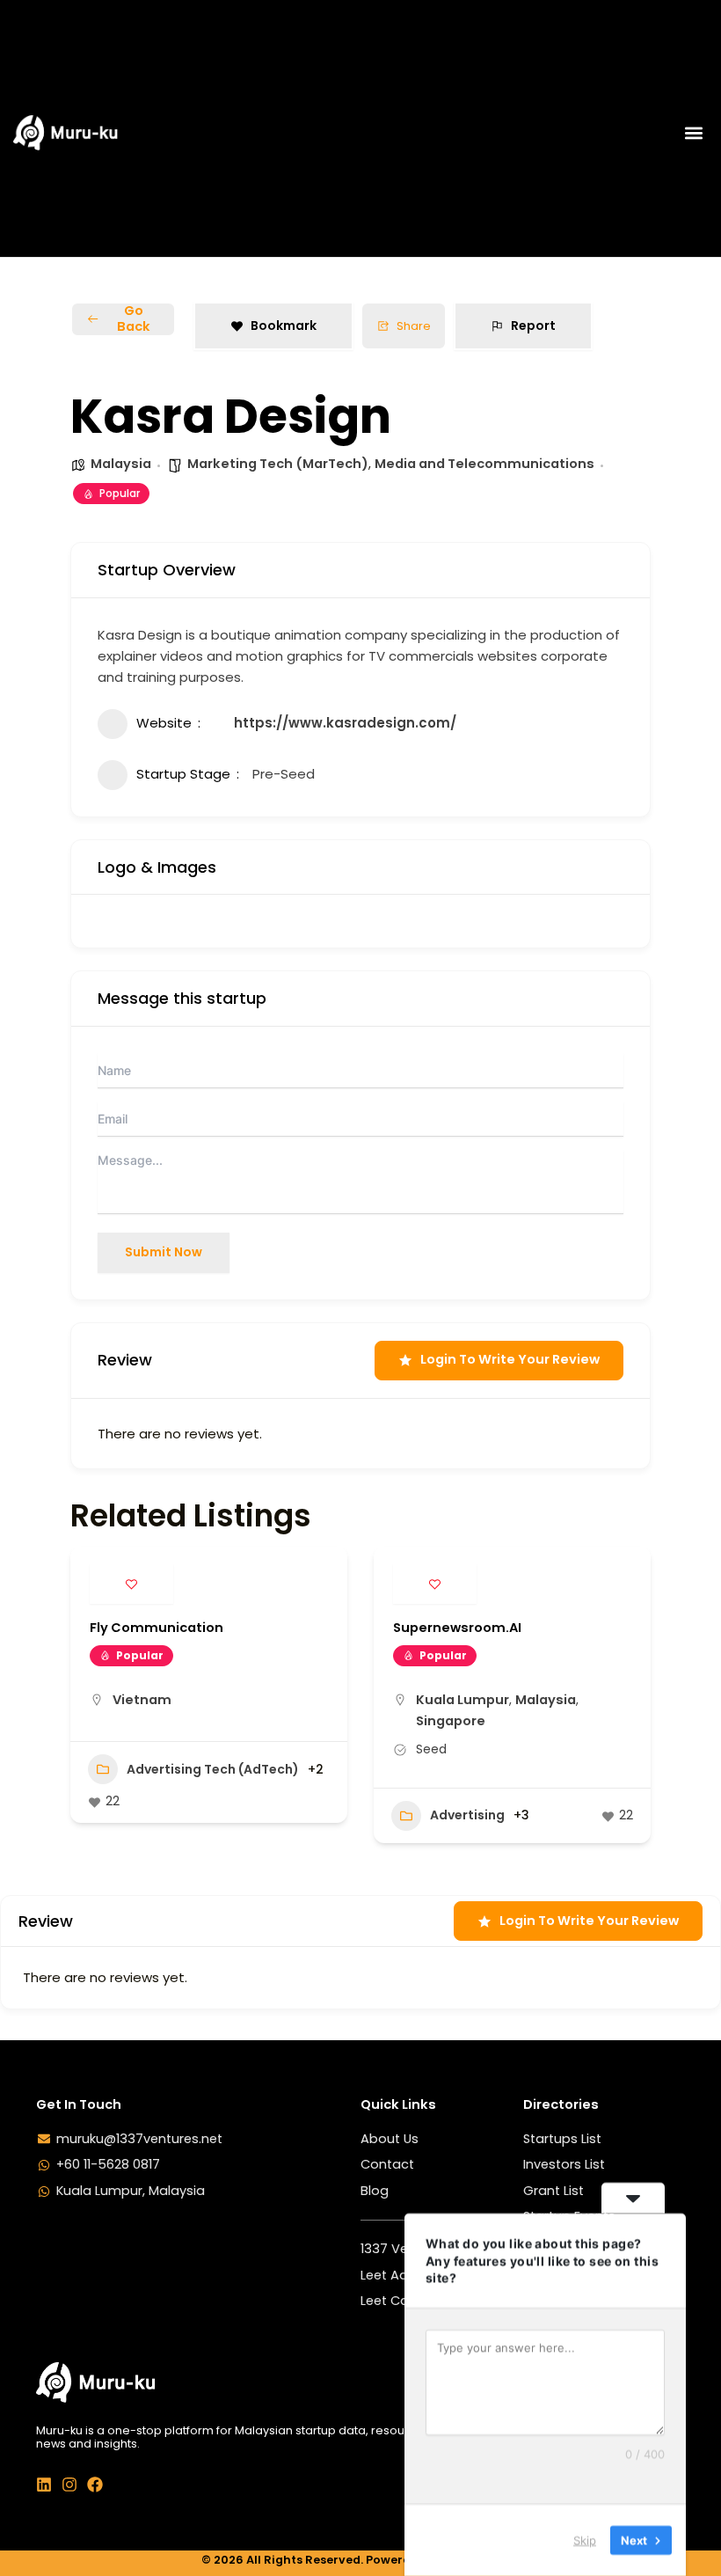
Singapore (451, 1721)
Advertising (467, 1815)
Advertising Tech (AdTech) (213, 1769)
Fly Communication (157, 1628)
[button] (693, 132)
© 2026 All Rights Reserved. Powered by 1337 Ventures (361, 2560)
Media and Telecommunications (484, 464)
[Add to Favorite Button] (131, 1584)
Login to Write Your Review (510, 1359)
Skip (585, 2540)
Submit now (164, 1252)
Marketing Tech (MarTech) (278, 464)
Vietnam (142, 1700)
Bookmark (284, 326)
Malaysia (121, 464)
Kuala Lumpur (462, 1700)
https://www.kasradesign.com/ (345, 723)
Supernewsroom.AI (457, 1628)
